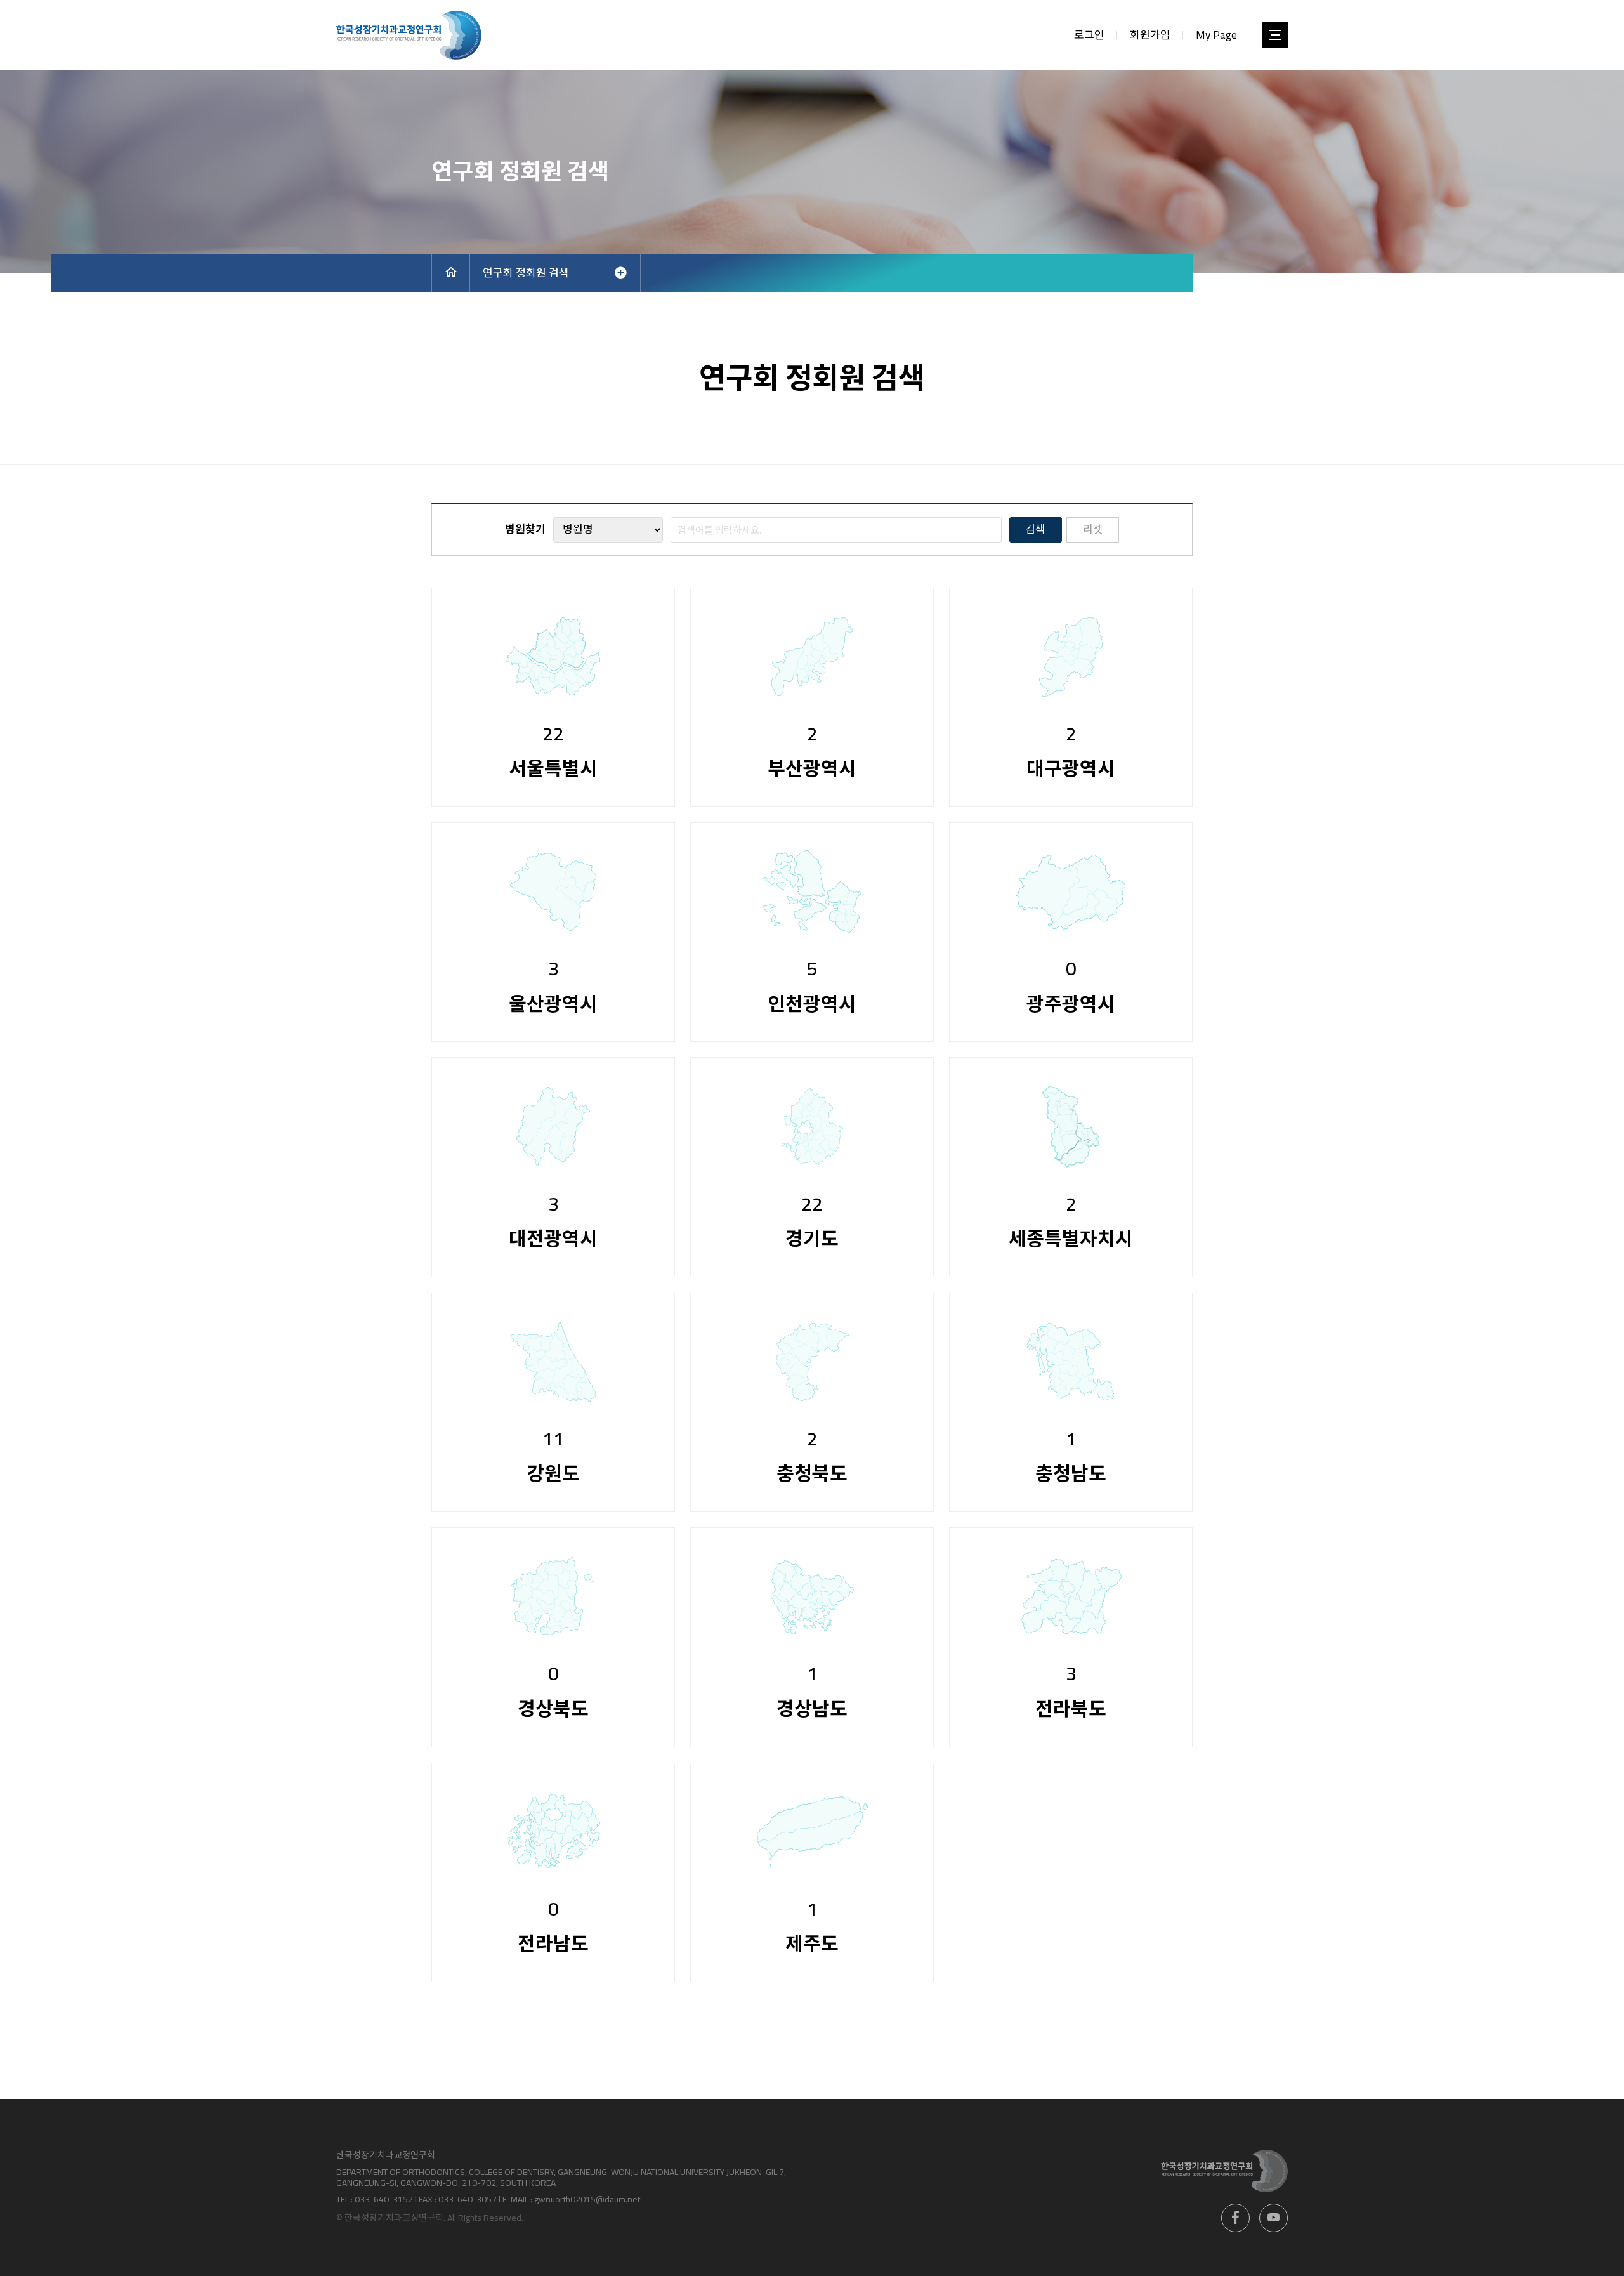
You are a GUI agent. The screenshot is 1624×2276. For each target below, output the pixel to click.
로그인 (1089, 35)
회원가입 (1150, 35)
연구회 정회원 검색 (526, 273)
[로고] (409, 35)
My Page (1216, 35)
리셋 (1093, 529)
